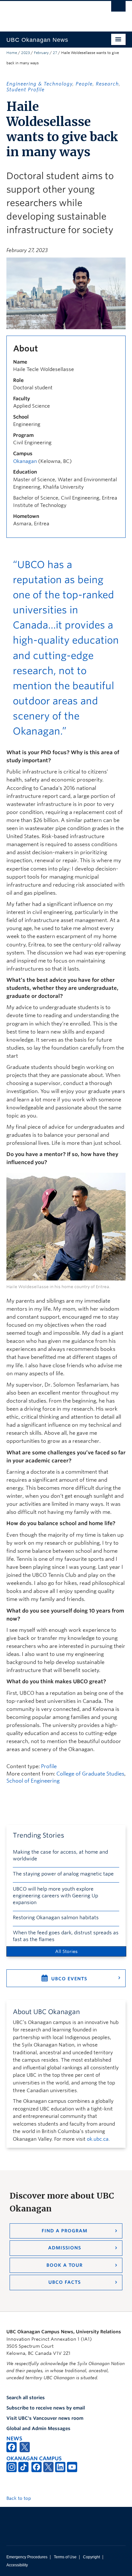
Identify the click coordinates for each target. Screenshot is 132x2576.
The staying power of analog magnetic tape (63, 1874)
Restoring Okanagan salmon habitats (56, 1918)
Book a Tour (65, 2265)
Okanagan (25, 461)
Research (107, 84)
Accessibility (17, 2565)
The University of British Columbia (48, 13)
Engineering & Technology (39, 84)
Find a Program (65, 2231)
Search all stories (26, 2398)
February (41, 53)
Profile (49, 1766)
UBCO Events (69, 1979)
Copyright (91, 2557)
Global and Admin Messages (38, 2428)
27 (55, 53)
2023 (25, 53)
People (84, 84)
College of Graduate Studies (90, 1774)
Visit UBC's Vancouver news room (45, 2418)
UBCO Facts (65, 2282)
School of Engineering (33, 1781)
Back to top (19, 2498)
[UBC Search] (118, 8)
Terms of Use (65, 2557)
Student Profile (25, 90)
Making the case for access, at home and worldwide (60, 1855)
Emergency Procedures (27, 2557)
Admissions (65, 2248)
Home (12, 53)
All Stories (66, 1951)
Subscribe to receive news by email (46, 2408)
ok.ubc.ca (98, 2139)
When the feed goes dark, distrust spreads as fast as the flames (66, 1936)
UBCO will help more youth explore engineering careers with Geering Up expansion (55, 1896)
